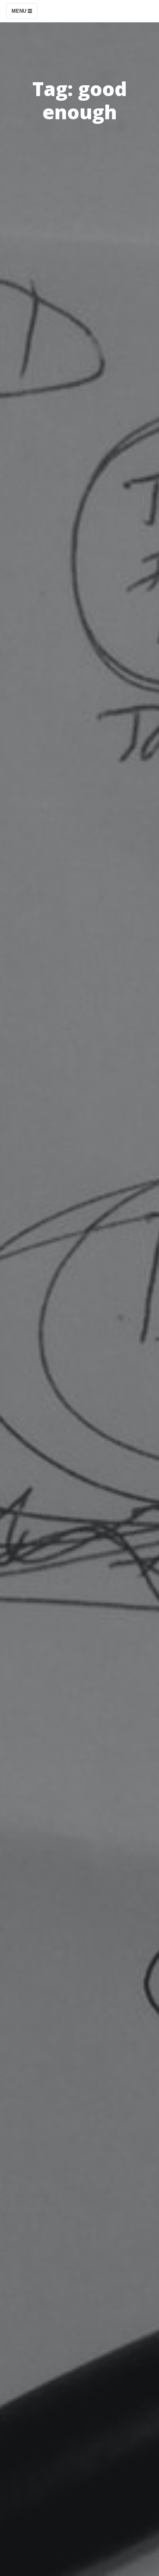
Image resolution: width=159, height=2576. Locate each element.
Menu (20, 11)
